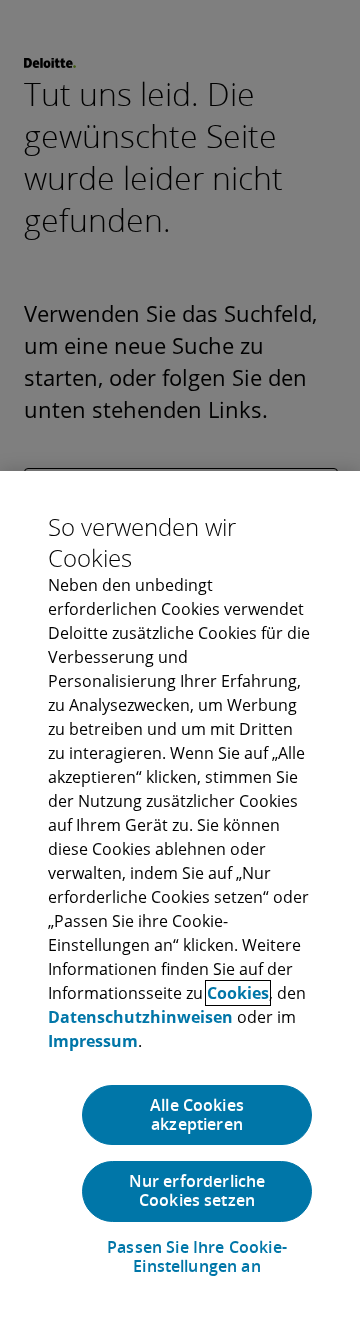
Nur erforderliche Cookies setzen (197, 1190)
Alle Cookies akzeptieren (197, 1114)
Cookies (238, 993)
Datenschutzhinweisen (140, 1017)
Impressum (93, 1041)
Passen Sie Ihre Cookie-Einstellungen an (197, 1257)
